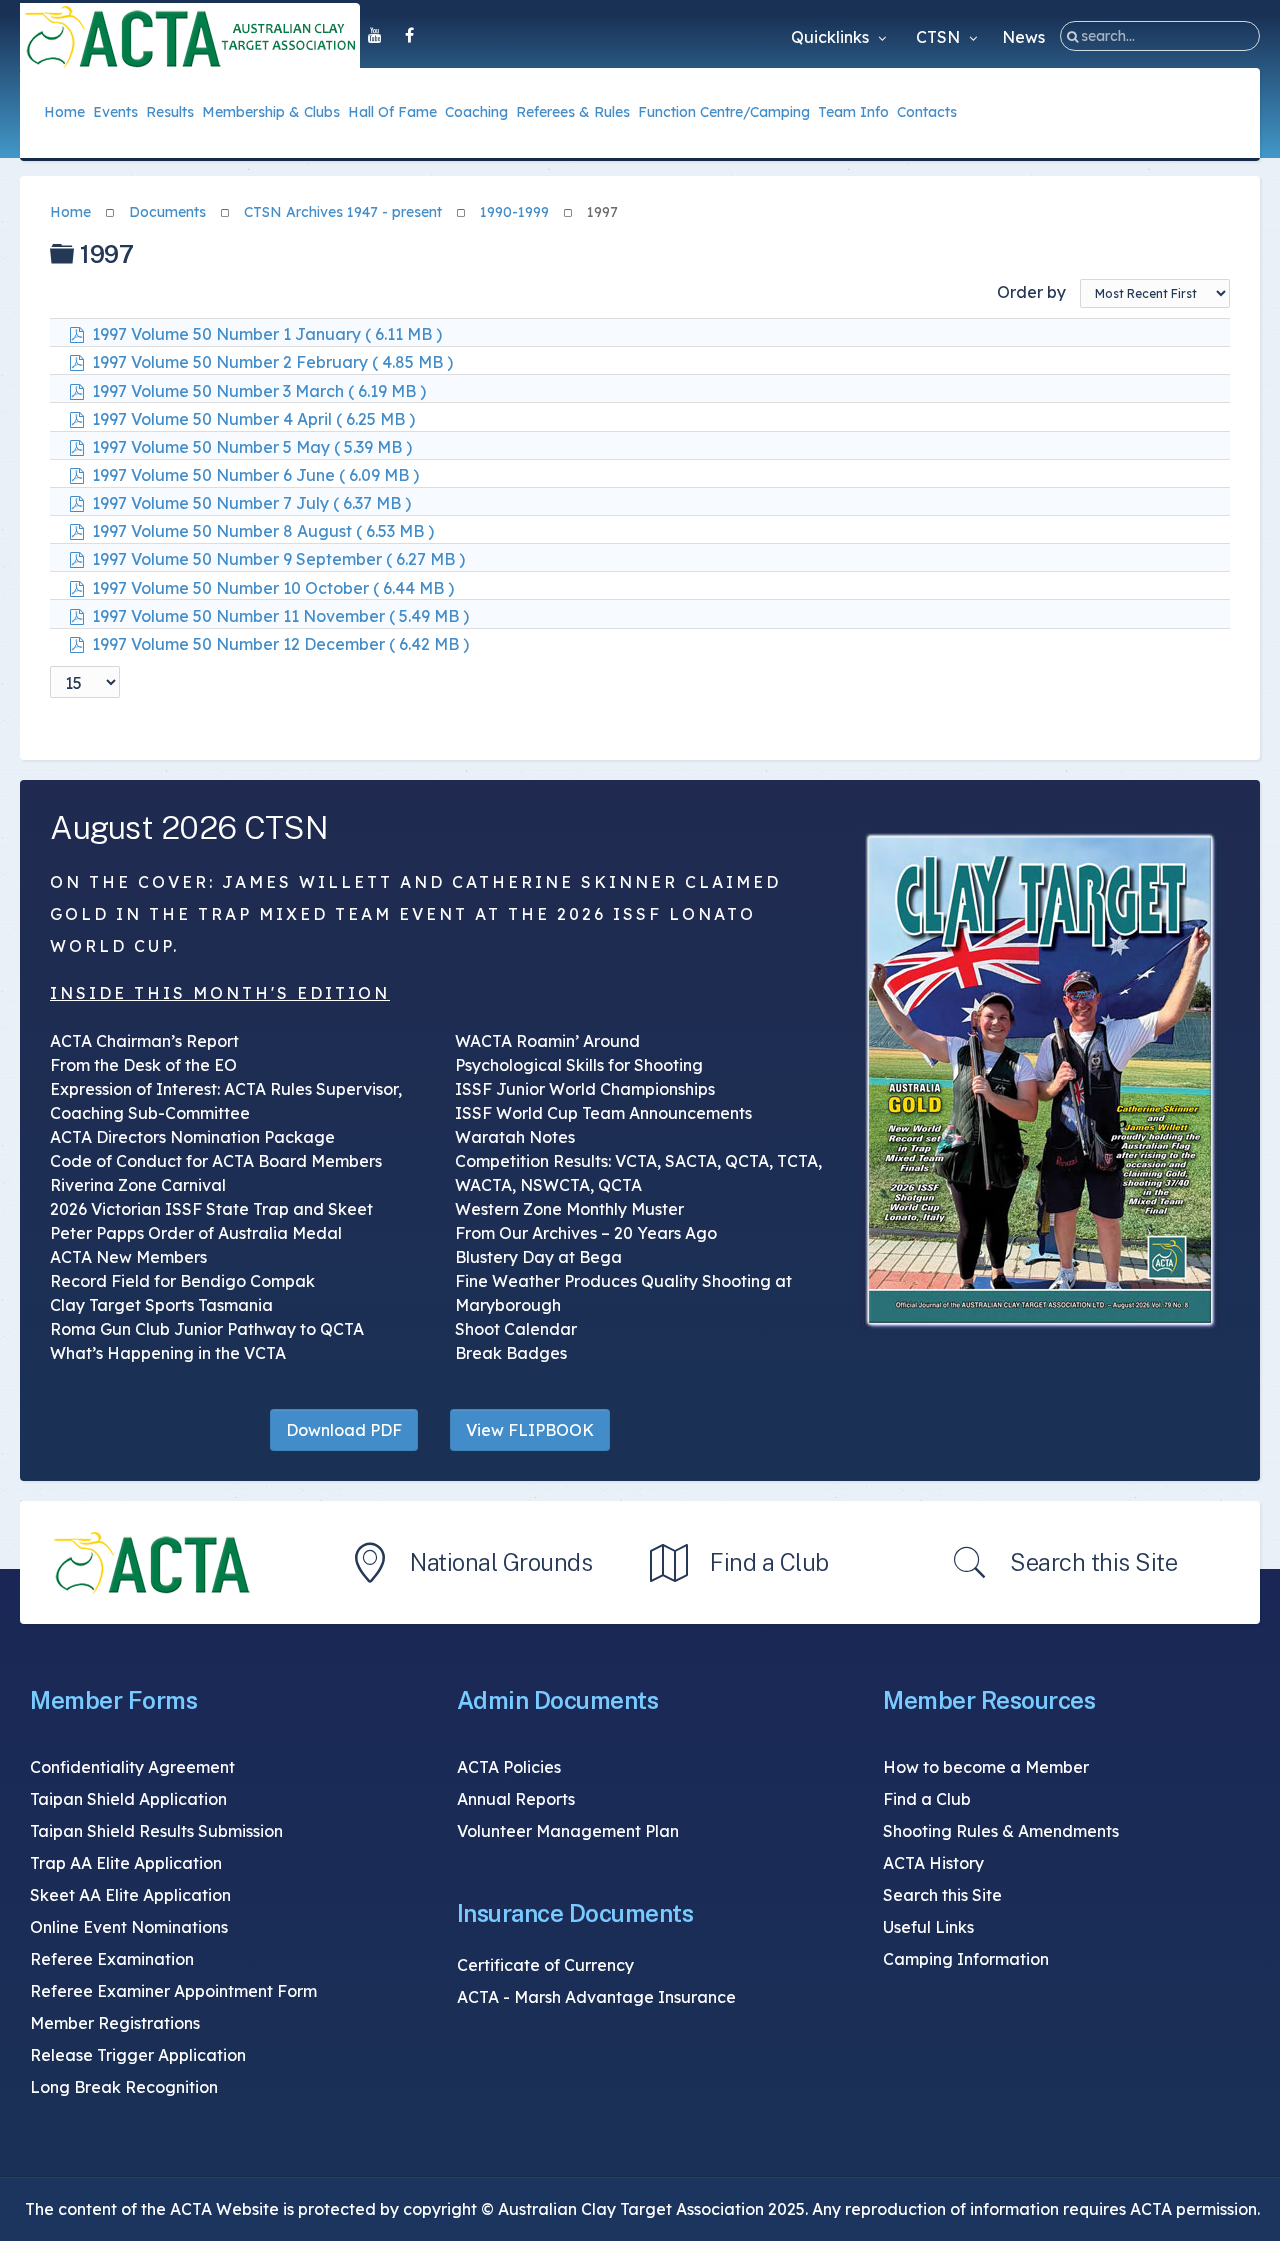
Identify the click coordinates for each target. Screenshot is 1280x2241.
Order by (1031, 292)
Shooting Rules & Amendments (1001, 1831)
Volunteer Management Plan (568, 1831)
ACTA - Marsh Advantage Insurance (596, 1997)
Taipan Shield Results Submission (156, 1831)
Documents (167, 212)
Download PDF (344, 1430)
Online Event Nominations (129, 1927)
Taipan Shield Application (128, 1799)
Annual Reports (516, 1799)
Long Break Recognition (124, 2087)
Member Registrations (115, 2023)
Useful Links (928, 1927)
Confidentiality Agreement (132, 1767)
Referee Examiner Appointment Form (173, 1991)
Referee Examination (112, 1959)
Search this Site (1093, 1562)
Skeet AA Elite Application (130, 1895)
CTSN (940, 37)
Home (70, 212)
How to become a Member (986, 1767)
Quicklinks (832, 37)
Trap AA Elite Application (126, 1863)
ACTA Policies (509, 1767)
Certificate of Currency (545, 1965)
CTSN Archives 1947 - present (343, 212)
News (1023, 37)
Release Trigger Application (138, 2055)
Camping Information (966, 1959)
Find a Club (769, 1562)
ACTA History (933, 1863)
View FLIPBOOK (530, 1430)
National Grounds (501, 1562)
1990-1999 (514, 212)
